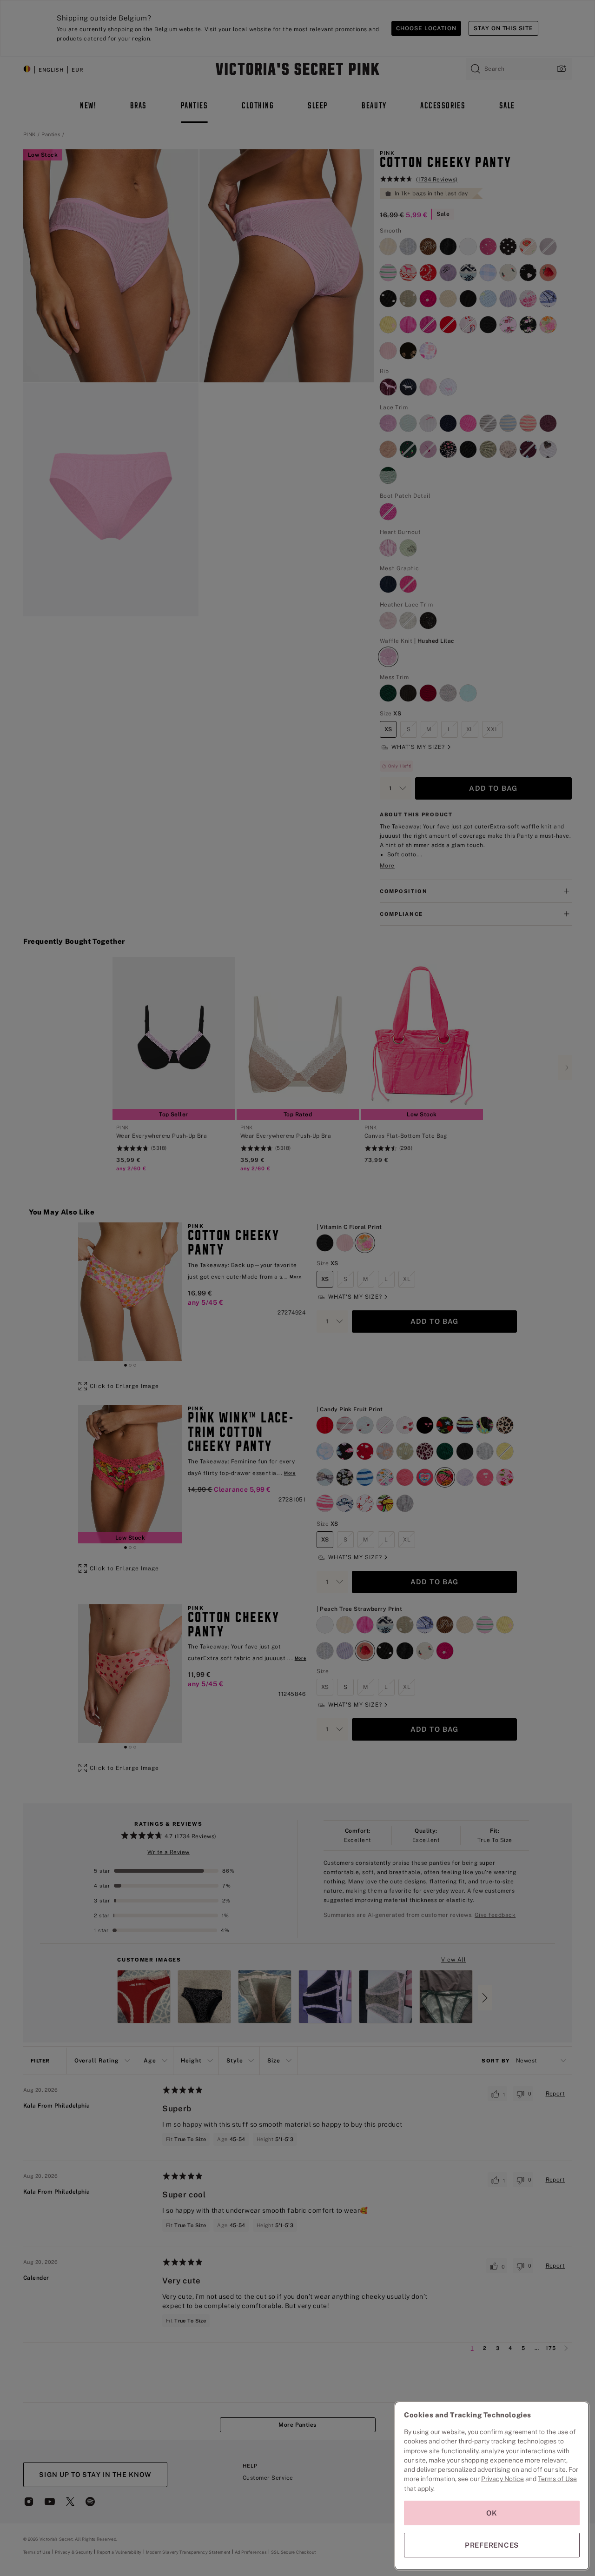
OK (492, 2513)
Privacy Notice (502, 2479)
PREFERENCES (492, 2545)
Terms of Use (557, 2479)
